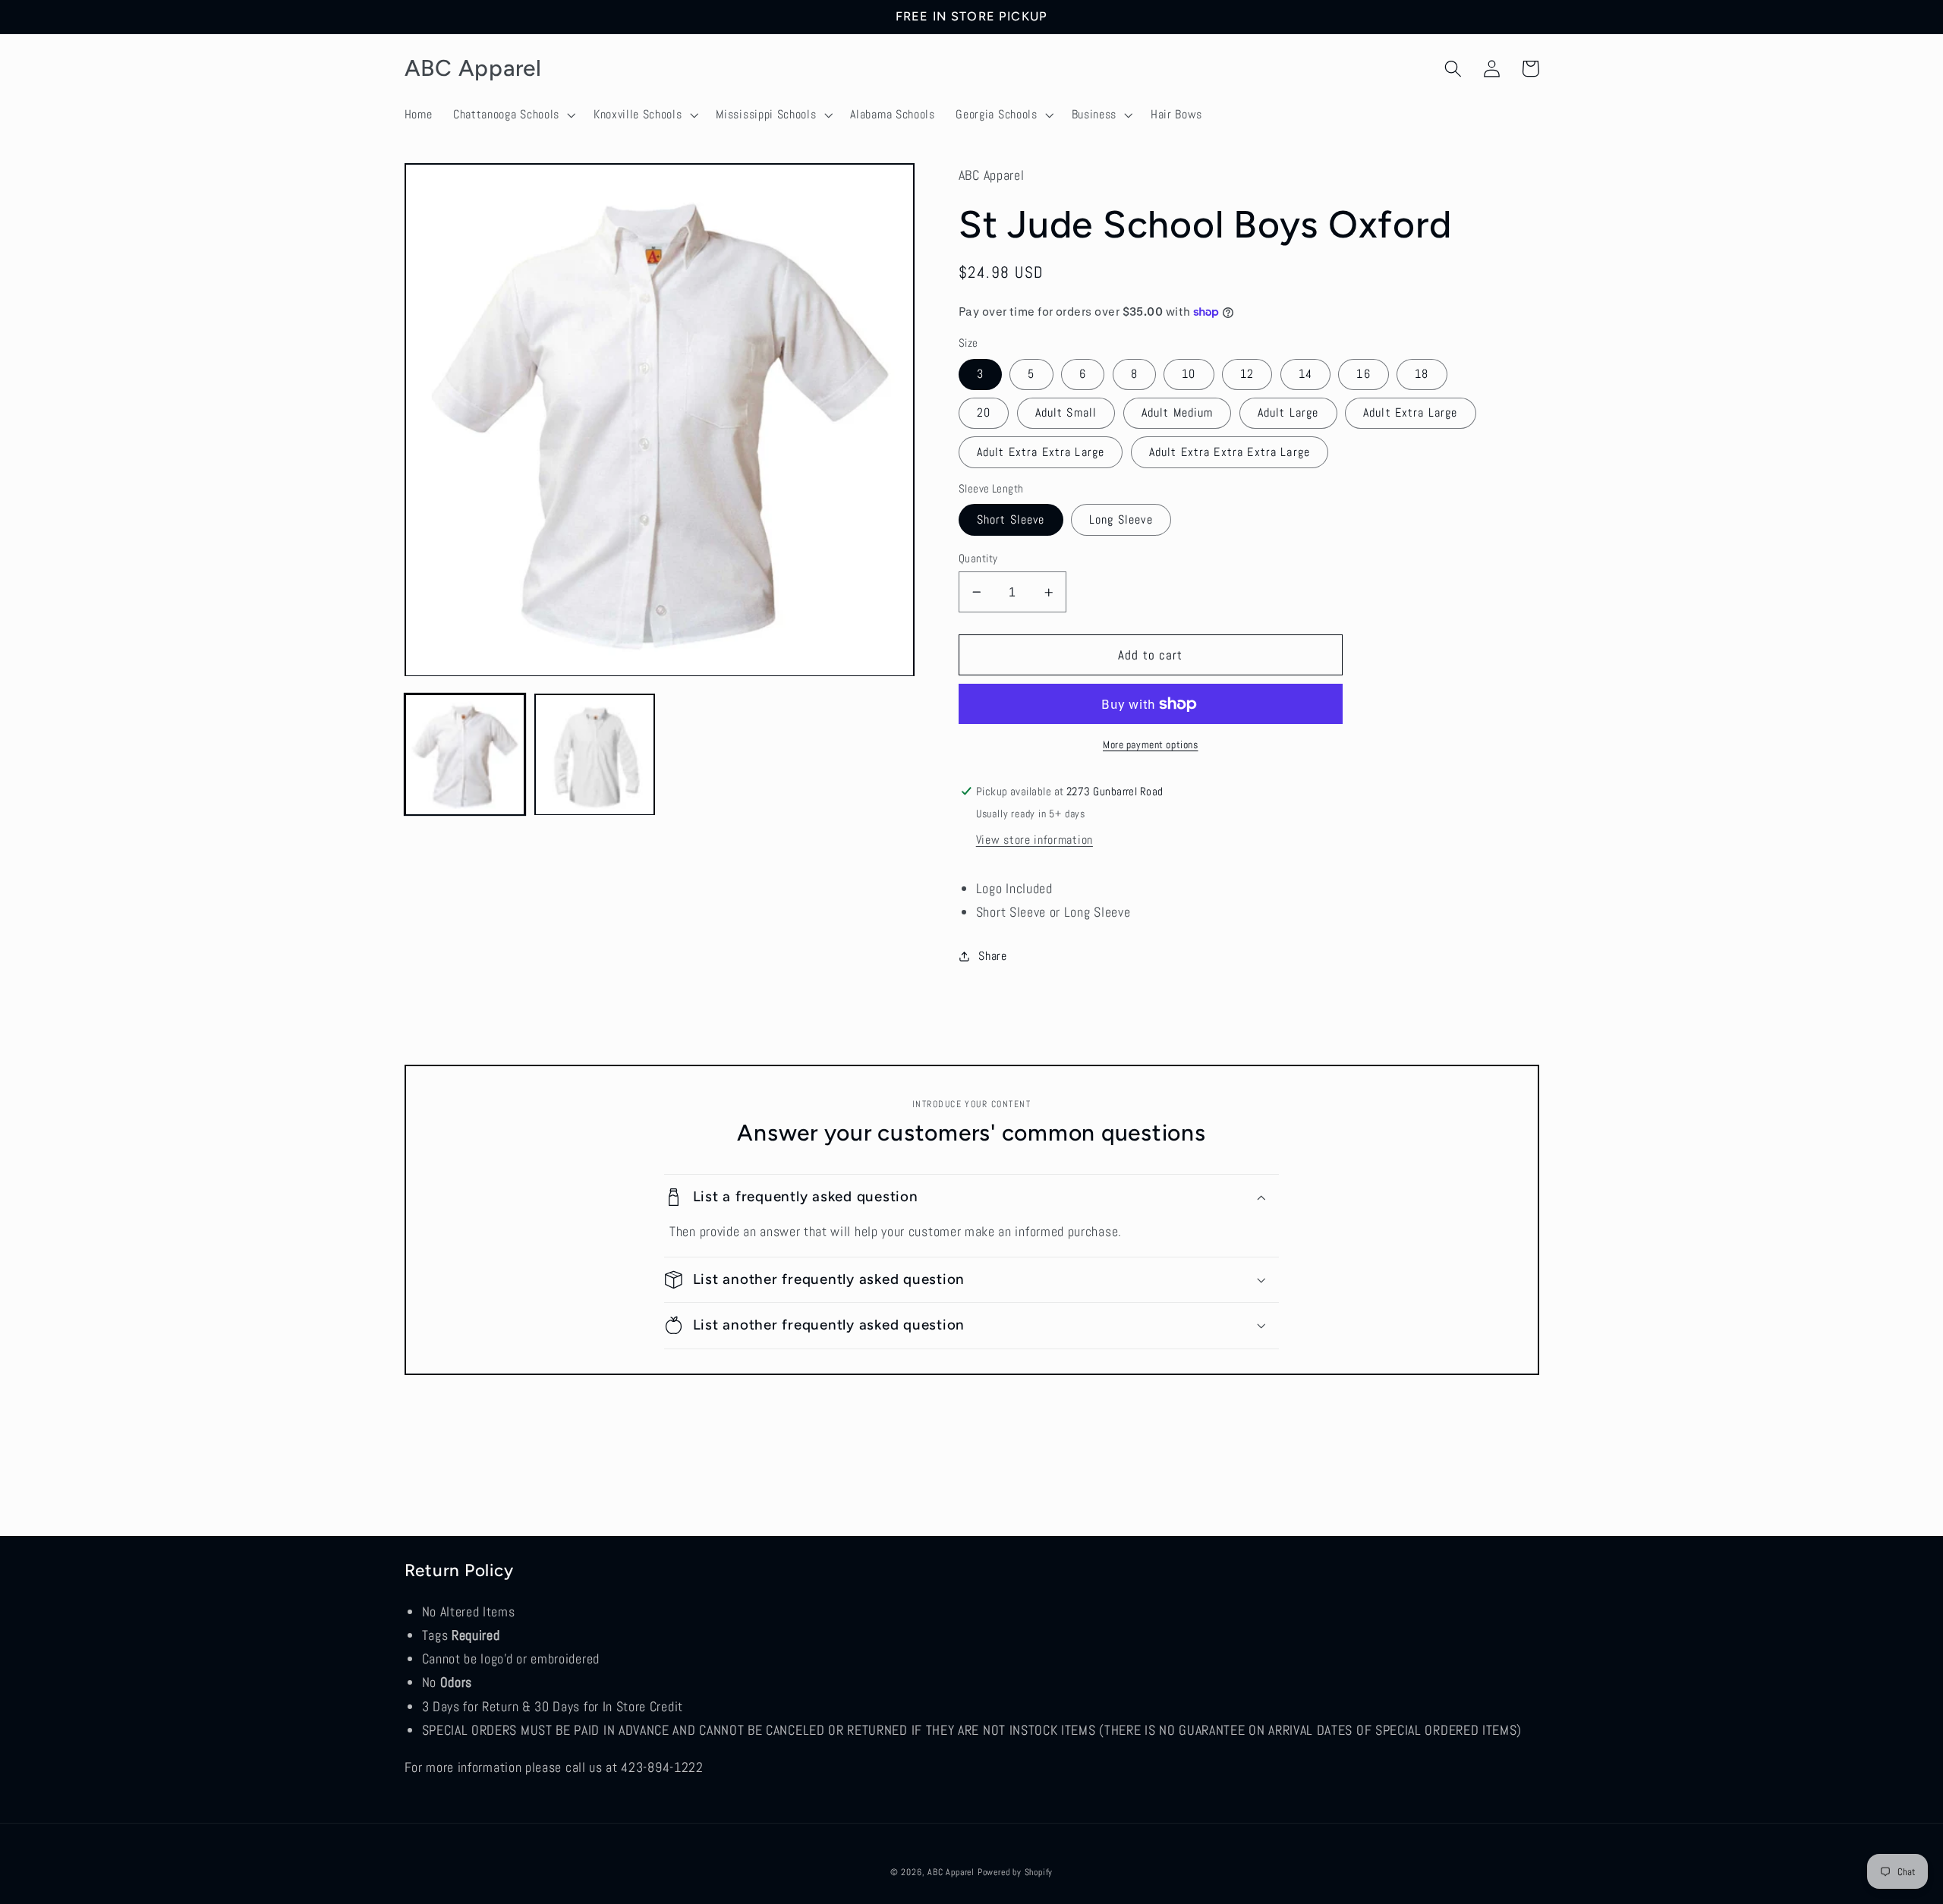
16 (1363, 374)
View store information (1034, 840)
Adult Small (1066, 412)
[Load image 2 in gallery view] (595, 755)
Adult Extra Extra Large (1041, 452)
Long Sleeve (1121, 519)
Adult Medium (1178, 412)
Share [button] (992, 956)
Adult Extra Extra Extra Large (1230, 452)
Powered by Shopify (1016, 1872)
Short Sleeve (1011, 519)
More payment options (1151, 744)
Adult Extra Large (1411, 412)
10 (1189, 374)
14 (1305, 374)
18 (1422, 374)
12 (1247, 374)
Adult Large (1288, 412)
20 (984, 412)
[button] (513, 115)
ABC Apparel (951, 1872)
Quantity (978, 558)
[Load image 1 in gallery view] (465, 755)
